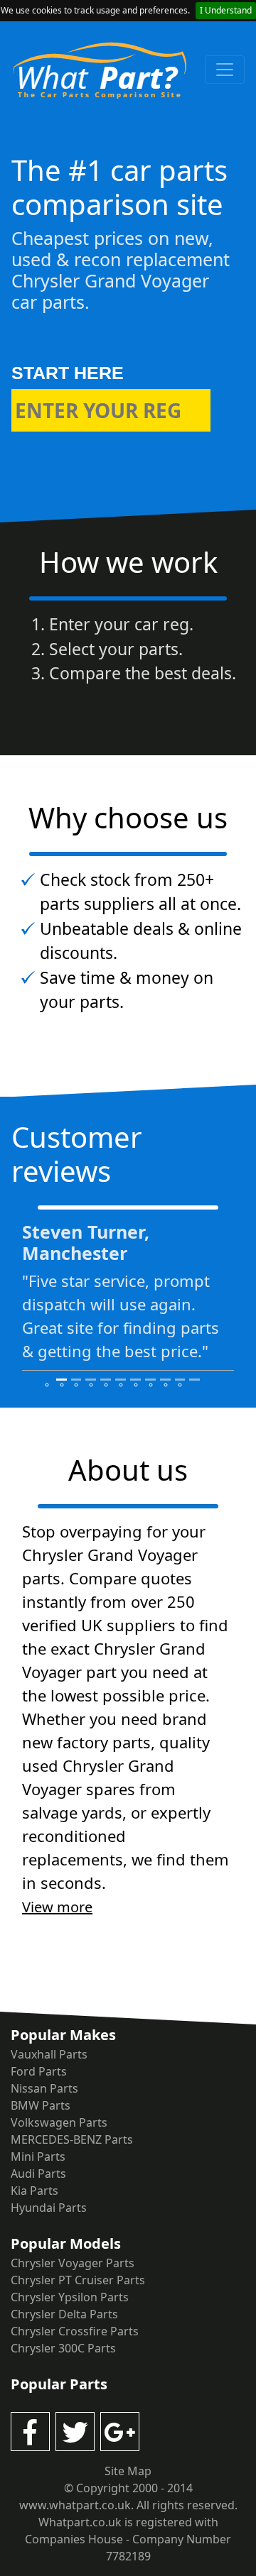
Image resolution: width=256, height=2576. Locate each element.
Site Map (128, 2471)
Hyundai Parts (49, 2208)
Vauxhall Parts (49, 2054)
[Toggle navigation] (225, 70)
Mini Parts (38, 2156)
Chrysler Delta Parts (64, 2314)
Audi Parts (38, 2174)
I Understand (226, 10)
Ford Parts (39, 2071)
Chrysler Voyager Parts (73, 2263)
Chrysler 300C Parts (63, 2348)
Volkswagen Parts (59, 2122)
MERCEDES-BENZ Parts (72, 2139)
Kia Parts (34, 2191)
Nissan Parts (44, 2088)
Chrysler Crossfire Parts (75, 2331)
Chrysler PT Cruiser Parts (78, 2280)
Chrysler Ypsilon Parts (70, 2297)
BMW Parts (41, 2105)
